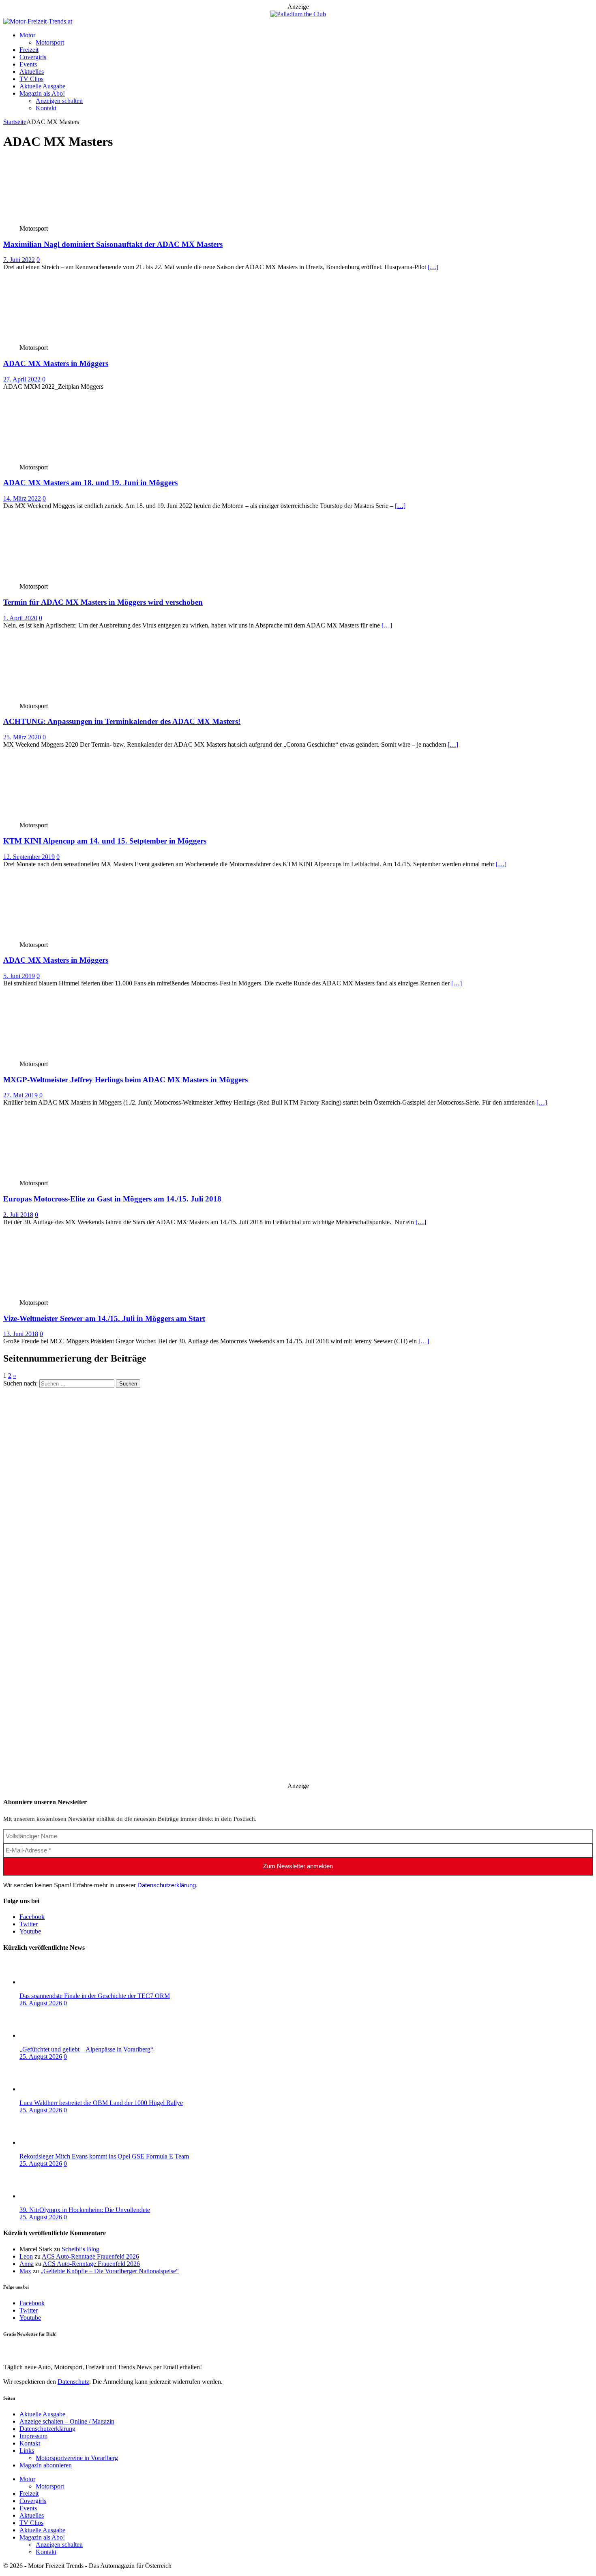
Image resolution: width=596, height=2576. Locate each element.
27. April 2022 (22, 379)
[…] (433, 267)
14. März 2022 (22, 498)
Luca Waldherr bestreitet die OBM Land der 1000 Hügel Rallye (101, 2103)
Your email (17, 2350)
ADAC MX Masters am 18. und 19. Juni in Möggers (90, 483)
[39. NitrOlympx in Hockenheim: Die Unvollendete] (52, 2196)
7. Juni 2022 (19, 260)
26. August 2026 (41, 2003)
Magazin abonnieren (46, 2465)
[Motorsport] (63, 221)
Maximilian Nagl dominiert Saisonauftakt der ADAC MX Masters (113, 244)
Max (25, 2271)
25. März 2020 (22, 737)
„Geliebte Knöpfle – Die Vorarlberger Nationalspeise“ (110, 2271)
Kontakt (46, 108)
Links (27, 2451)
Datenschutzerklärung (167, 1885)
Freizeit (29, 50)
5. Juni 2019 (19, 976)
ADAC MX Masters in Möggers (56, 363)
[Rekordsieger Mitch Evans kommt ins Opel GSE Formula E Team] (52, 2142)
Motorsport (50, 42)
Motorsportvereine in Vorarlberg (77, 2458)
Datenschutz (73, 2382)
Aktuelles (32, 72)
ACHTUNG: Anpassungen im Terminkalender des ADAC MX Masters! (122, 721)
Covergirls (33, 57)
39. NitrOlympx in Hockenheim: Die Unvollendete (85, 2210)
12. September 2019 (29, 857)
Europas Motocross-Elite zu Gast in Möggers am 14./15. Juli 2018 (112, 1199)
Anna (27, 2264)
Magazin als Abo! (42, 93)
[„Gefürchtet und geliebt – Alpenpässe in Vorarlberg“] (52, 2035)
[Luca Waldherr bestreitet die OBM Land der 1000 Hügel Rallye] (52, 2089)
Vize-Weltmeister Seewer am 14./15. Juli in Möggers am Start (104, 1318)
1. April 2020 (20, 618)
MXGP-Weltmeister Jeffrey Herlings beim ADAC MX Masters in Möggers (125, 1080)
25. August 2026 (41, 2057)
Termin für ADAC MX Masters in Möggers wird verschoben (103, 602)
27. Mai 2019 (20, 1095)
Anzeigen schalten (59, 101)
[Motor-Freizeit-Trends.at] (38, 21)
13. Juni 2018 (21, 1334)
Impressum (33, 2436)
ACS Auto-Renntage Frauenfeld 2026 (90, 2256)
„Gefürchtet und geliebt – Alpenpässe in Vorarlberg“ (86, 2049)
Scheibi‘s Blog (80, 2249)
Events (28, 64)
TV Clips (31, 79)
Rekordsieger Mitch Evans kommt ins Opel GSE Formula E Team (104, 2156)
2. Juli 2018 (18, 1215)
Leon (26, 2256)
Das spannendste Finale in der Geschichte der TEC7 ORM (95, 1996)
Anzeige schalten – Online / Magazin (67, 2421)
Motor (27, 35)
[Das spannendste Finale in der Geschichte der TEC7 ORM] (52, 1982)
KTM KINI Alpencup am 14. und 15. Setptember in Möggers (105, 841)
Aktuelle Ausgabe (42, 86)
